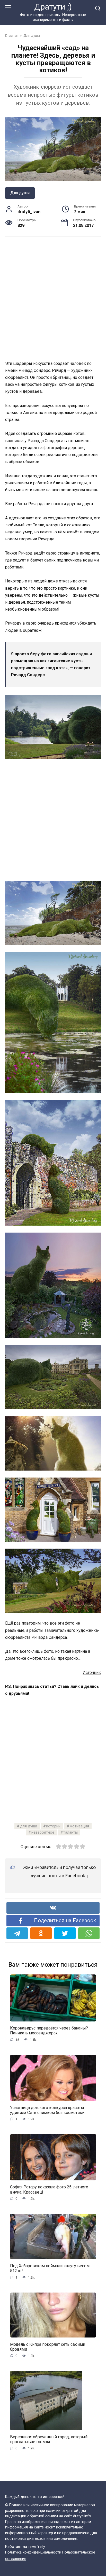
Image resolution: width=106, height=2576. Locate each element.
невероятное (43, 1832)
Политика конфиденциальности (33, 2552)
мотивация (79, 1826)
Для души (20, 193)
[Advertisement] (53, 298)
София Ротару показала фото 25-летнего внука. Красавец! (49, 2189)
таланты (70, 1832)
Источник (92, 1673)
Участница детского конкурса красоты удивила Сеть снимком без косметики (47, 2110)
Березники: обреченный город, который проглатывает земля (49, 2439)
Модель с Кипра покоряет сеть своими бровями (48, 2347)
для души (29, 1826)
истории (53, 1826)
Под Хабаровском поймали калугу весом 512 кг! (50, 2268)
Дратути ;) (53, 7)
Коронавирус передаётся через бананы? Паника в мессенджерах (49, 2031)
